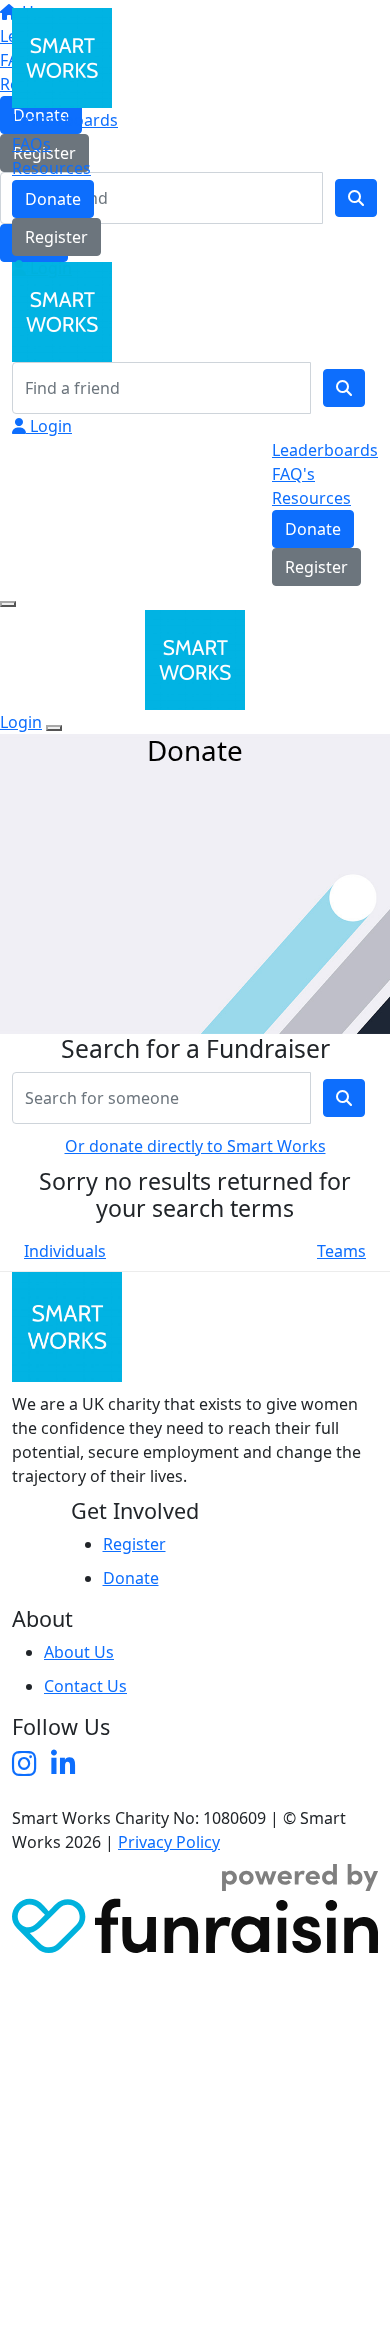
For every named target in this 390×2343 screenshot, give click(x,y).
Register (56, 237)
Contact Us (85, 1686)
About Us (79, 1652)
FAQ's (293, 474)
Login (49, 268)
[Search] (344, 388)
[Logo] (62, 56)
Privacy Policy (169, 1842)
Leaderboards (65, 120)
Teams (341, 1251)
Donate (53, 199)
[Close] (54, 728)
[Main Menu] (8, 604)
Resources (51, 168)
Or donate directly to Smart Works (195, 1146)
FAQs (31, 144)
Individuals (65, 1251)
